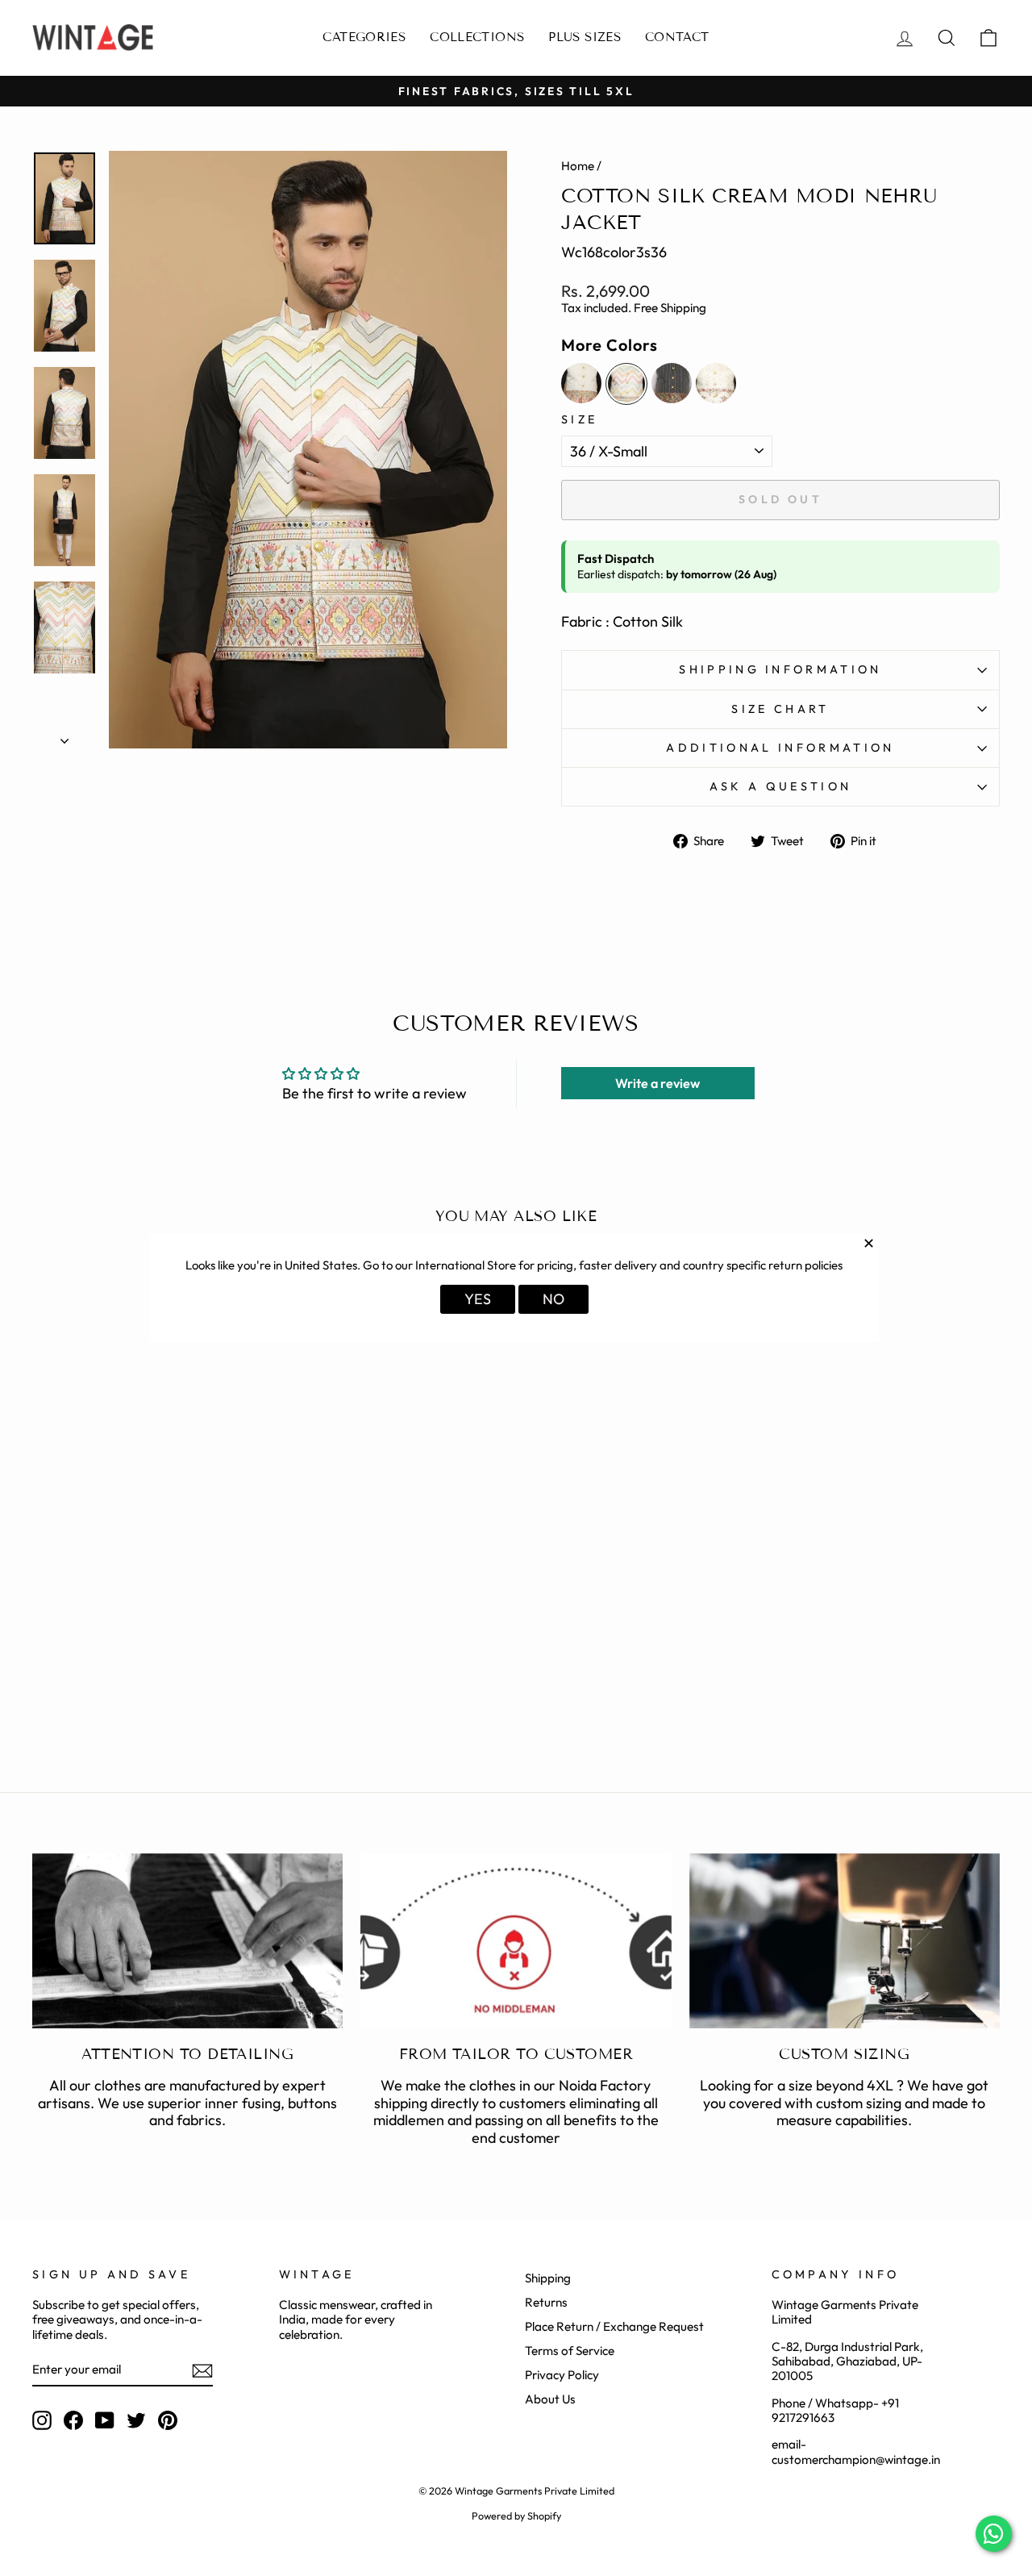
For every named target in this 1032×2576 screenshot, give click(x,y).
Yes (478, 1299)
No (553, 1299)
